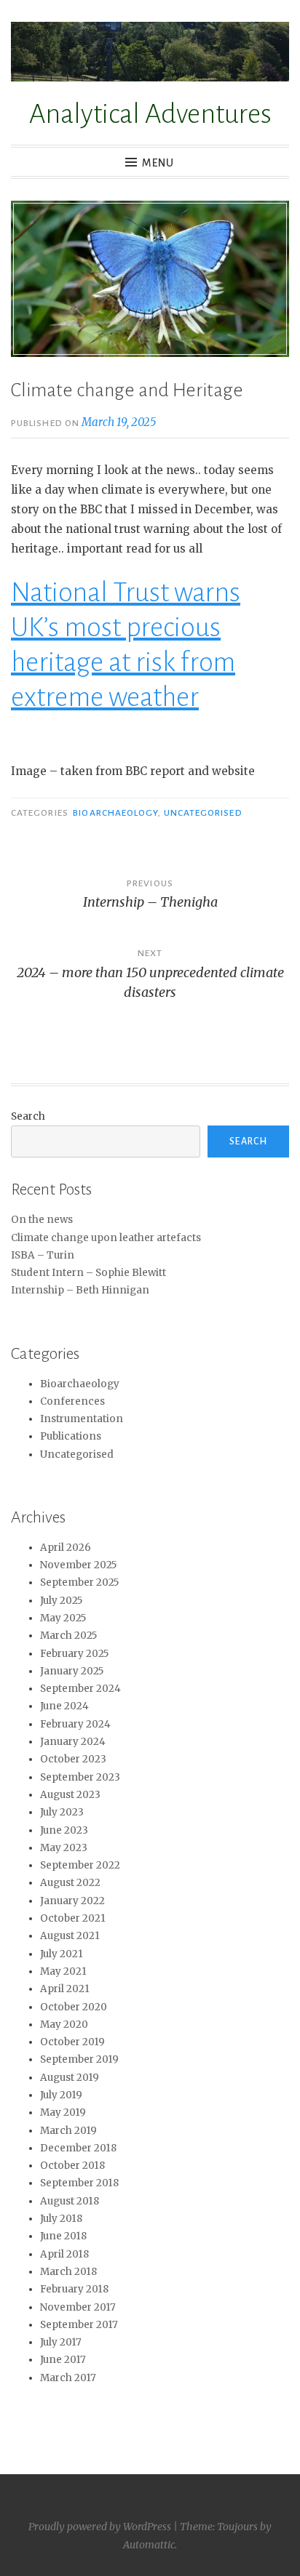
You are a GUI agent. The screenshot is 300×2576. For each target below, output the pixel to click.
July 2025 (61, 1601)
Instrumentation (82, 1419)
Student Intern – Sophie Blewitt (88, 1273)
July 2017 (61, 2342)
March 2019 (68, 2131)
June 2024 (64, 1706)
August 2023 (70, 1795)
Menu (158, 163)
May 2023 (64, 1848)
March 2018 (68, 2272)
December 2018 (78, 2148)
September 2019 (79, 2059)
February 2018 (74, 2289)
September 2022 (80, 1865)
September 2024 (80, 1689)
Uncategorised (203, 813)
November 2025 (78, 1565)
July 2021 (62, 1954)
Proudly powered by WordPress (100, 2527)
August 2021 (70, 1936)
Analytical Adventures (150, 114)
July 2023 (62, 1812)
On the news (42, 1220)
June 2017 (63, 2360)
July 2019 (61, 2095)
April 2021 (65, 1989)
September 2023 (80, 1777)
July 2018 (61, 2219)
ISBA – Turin (43, 1255)
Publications (71, 1436)
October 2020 (74, 2007)
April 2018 (64, 2254)
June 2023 (64, 1830)
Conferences (72, 1401)
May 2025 (63, 1618)
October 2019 (72, 2042)
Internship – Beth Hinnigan (80, 1290)
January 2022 (72, 1901)
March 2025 (68, 1636)
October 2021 (73, 1918)
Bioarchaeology (115, 813)
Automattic (149, 2545)
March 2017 (68, 2378)
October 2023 (73, 1759)
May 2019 (63, 2112)
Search (28, 1116)
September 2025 (79, 1582)
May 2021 (63, 1971)
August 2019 (70, 2078)
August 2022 (70, 1883)
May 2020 (64, 2025)
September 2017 (79, 2325)
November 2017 (78, 2307)
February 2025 (74, 1654)
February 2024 (75, 1724)
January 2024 (73, 1742)
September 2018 (79, 2183)
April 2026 (66, 1548)
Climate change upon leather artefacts (106, 1238)
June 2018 (63, 2236)
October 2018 (72, 2166)
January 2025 (72, 1671)
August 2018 (70, 2201)
